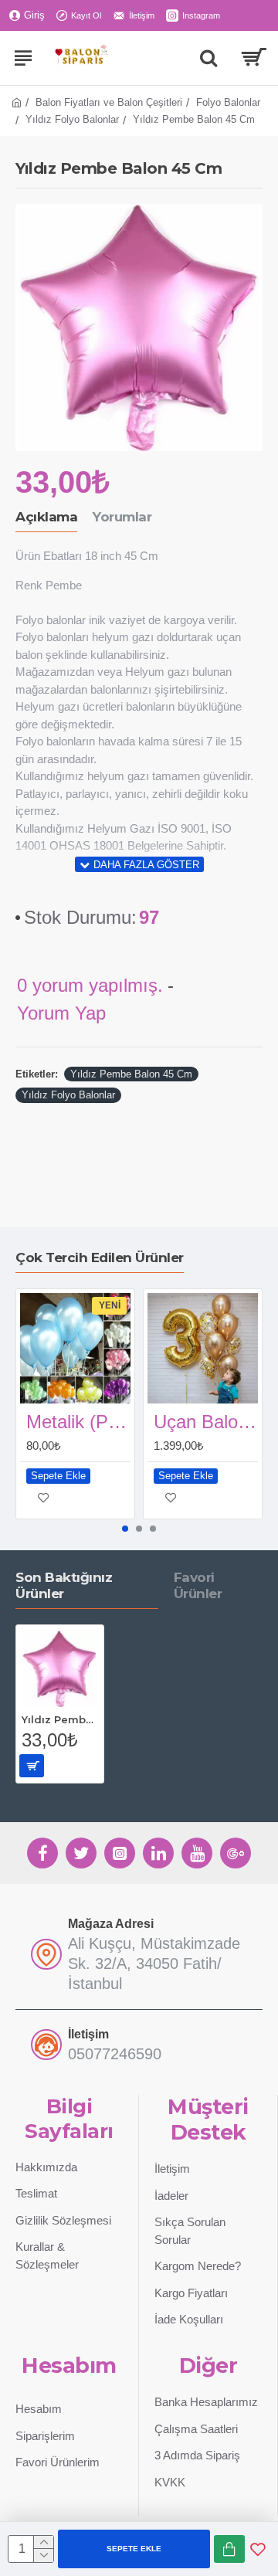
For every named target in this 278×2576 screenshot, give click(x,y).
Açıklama (46, 517)
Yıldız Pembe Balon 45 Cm (131, 1074)
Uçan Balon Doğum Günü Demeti (206, 1422)
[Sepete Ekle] (32, 1766)
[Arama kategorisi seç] (208, 58)
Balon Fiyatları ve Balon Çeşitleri (109, 102)
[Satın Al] (229, 2549)
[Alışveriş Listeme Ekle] (258, 2549)
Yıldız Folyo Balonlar (72, 119)
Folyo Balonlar (228, 102)
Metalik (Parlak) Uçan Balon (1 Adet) (78, 1422)
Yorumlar (122, 517)
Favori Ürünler (198, 1585)
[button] (125, 1529)
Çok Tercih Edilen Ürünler (100, 1257)
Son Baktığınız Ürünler (64, 1585)
